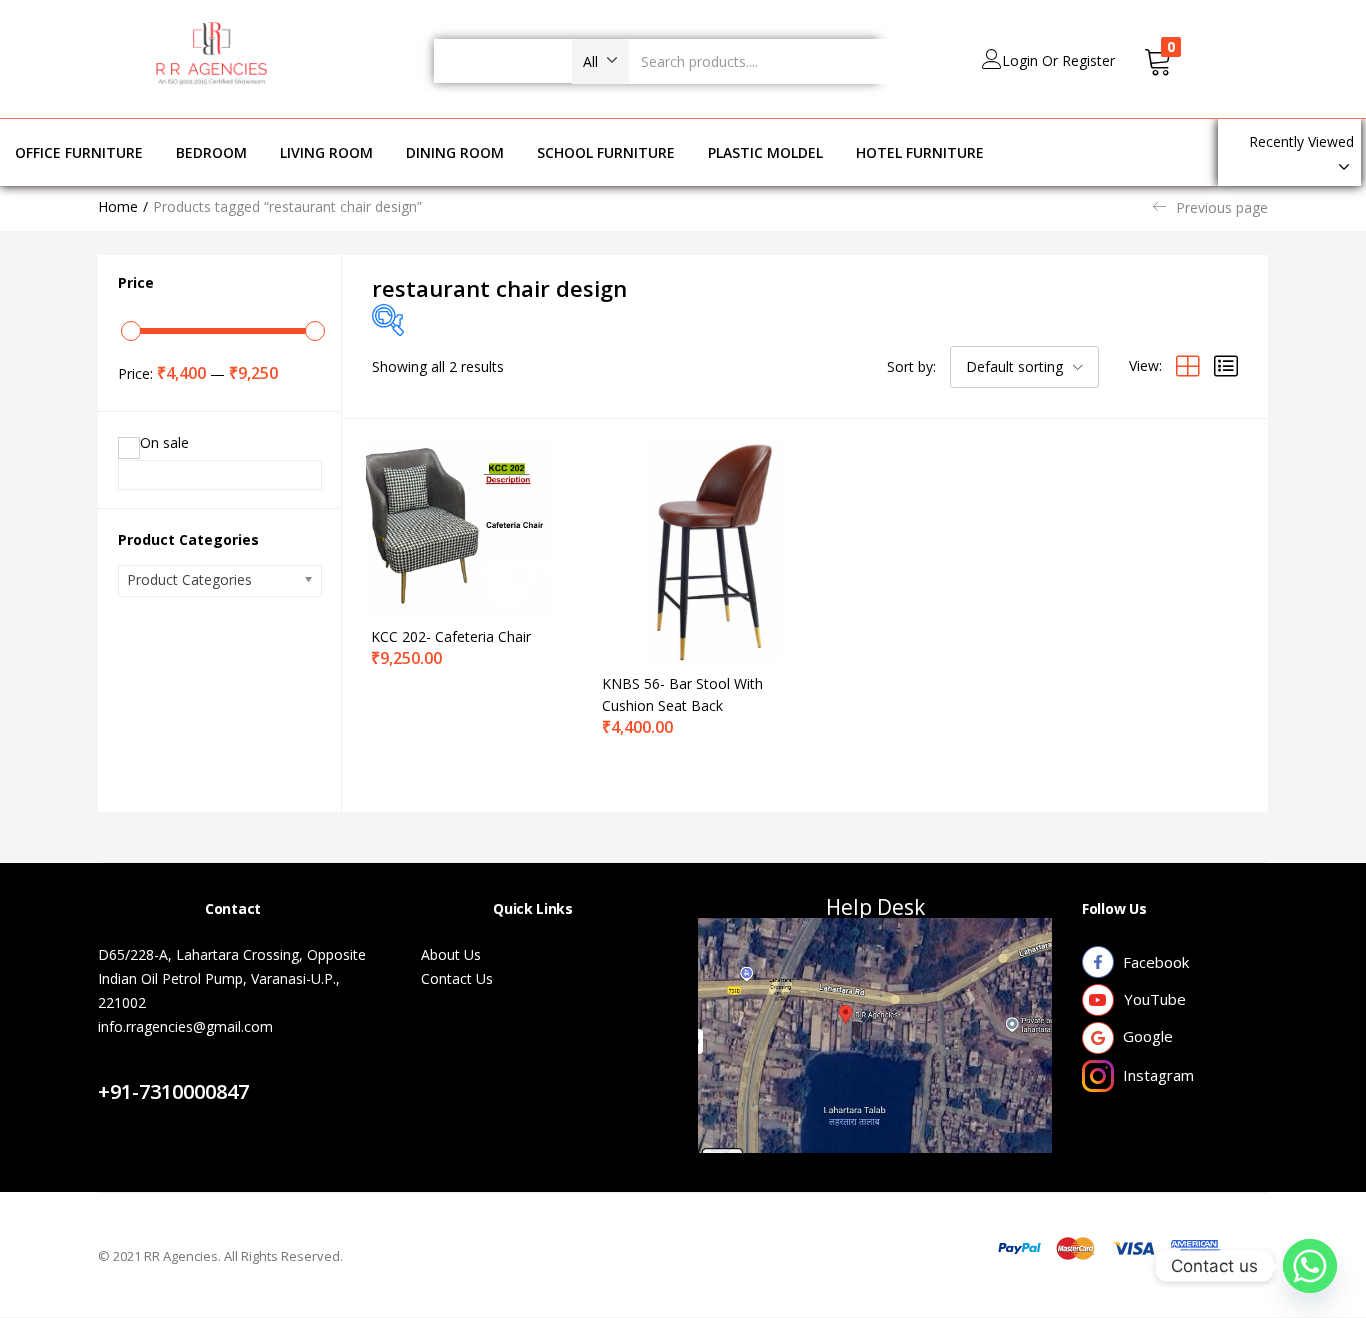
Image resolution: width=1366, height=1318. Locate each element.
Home (118, 206)
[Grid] (1188, 365)
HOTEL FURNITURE (920, 152)
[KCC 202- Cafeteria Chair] (458, 525)
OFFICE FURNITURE (79, 152)
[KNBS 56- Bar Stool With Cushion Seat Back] (689, 549)
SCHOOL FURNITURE (606, 152)
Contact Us (156, 1067)
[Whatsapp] (1310, 1266)
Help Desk (875, 907)
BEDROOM (211, 152)
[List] (1226, 365)
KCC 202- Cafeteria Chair (451, 636)
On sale (164, 442)
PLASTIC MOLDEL (765, 152)
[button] (600, 61)
